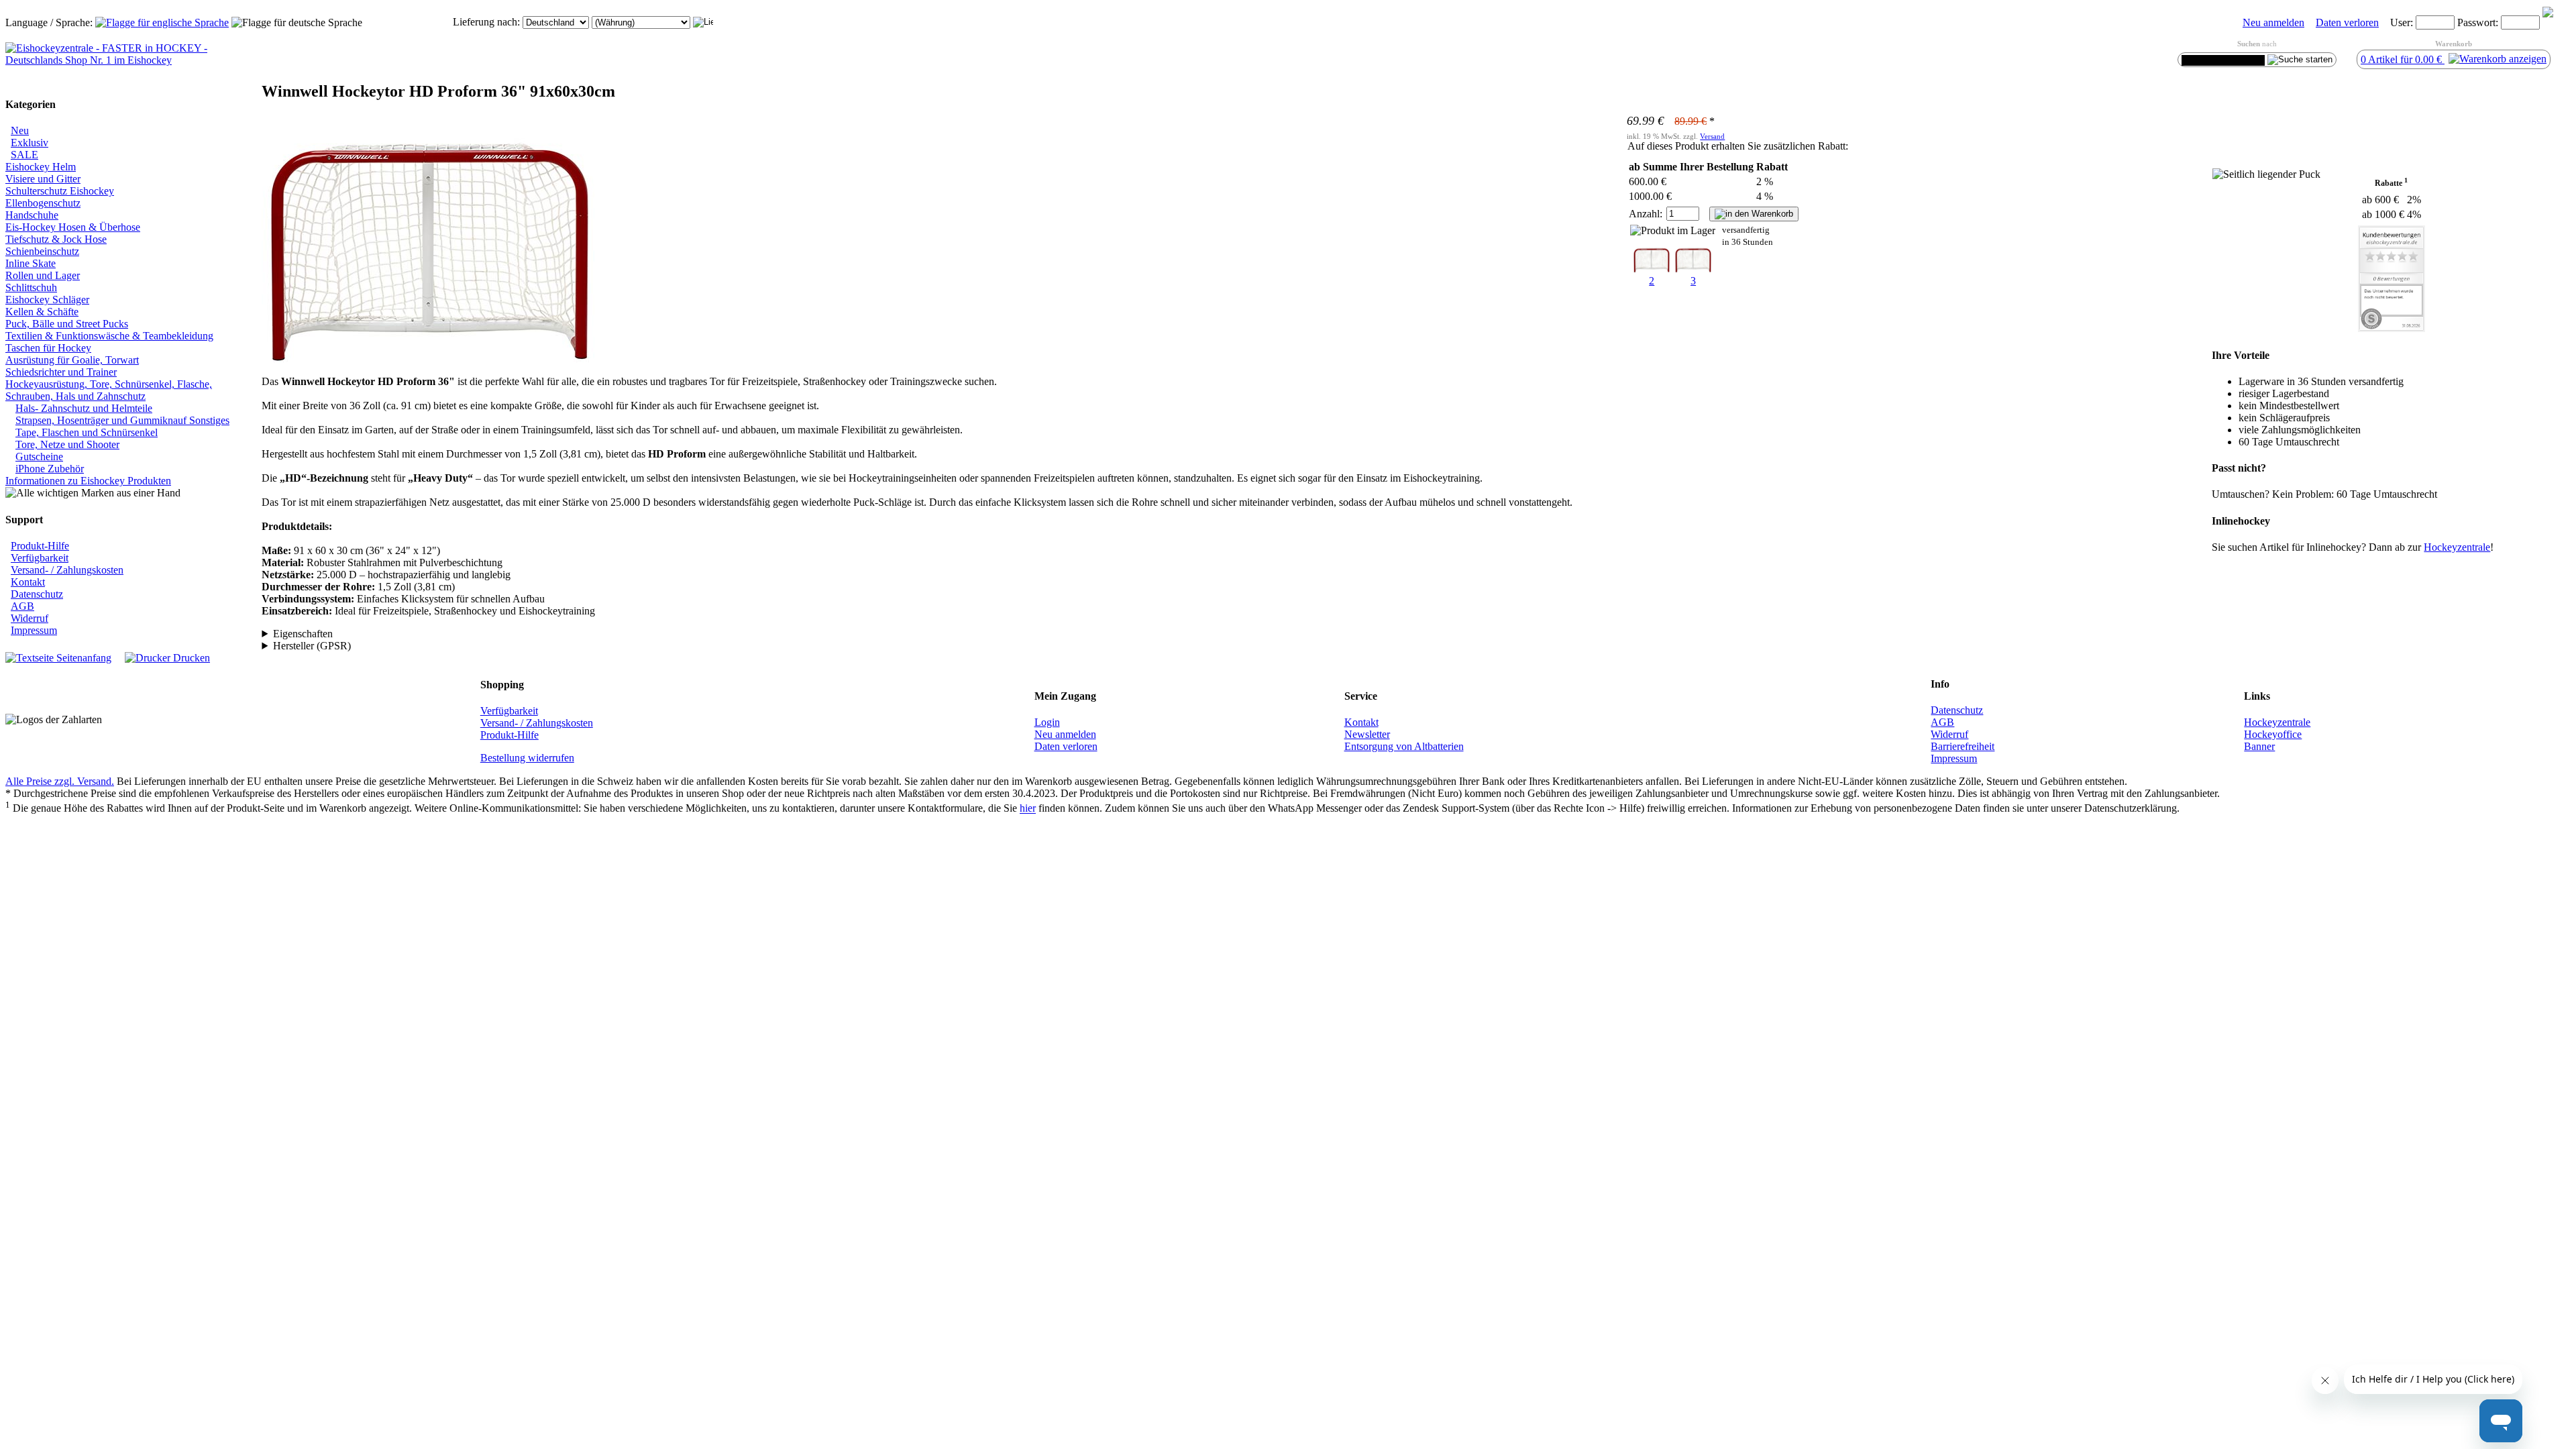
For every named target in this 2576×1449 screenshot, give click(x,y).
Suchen (2249, 44)
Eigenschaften (303, 634)
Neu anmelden (2273, 22)
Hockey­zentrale (2457, 547)
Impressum (34, 630)
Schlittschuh (31, 287)
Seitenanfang (83, 658)
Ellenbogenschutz (43, 203)
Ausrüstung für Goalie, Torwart (72, 360)
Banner (2259, 746)
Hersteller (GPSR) (312, 646)
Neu (20, 130)
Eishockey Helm (41, 167)
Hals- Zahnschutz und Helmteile (84, 408)
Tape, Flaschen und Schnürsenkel (87, 432)
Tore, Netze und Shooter (67, 444)
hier (1028, 809)
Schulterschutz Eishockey (60, 191)
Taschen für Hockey (48, 348)
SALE (24, 155)
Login (1047, 722)
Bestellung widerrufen (527, 758)
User (2400, 22)
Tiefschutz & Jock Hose (56, 239)
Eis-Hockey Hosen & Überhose (73, 227)
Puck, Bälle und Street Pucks (67, 324)
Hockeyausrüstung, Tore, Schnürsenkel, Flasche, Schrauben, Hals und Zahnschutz (109, 390)
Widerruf (30, 618)
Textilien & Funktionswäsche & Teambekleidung (109, 336)
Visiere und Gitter (43, 179)
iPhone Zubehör (50, 469)
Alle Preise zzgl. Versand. (60, 781)
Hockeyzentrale (2277, 722)
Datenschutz (37, 594)
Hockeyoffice (2273, 734)
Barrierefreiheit (1963, 746)
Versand (1712, 136)
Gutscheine (39, 457)
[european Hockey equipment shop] (162, 22)
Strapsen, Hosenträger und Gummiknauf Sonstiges (122, 420)
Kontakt (28, 582)
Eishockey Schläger (47, 300)
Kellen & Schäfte (42, 312)
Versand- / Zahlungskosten (67, 570)
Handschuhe (32, 215)
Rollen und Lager (43, 275)
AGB (22, 606)
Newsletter (1367, 734)
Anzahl (1644, 214)
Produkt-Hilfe (40, 546)
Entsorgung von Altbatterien (1404, 746)
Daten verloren (2347, 22)
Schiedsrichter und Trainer (61, 372)
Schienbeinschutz (42, 251)
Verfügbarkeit (40, 558)
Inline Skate (31, 263)
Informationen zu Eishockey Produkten (88, 481)
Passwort (2476, 22)
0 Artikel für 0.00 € (2403, 59)
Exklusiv (30, 143)
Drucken (190, 658)
